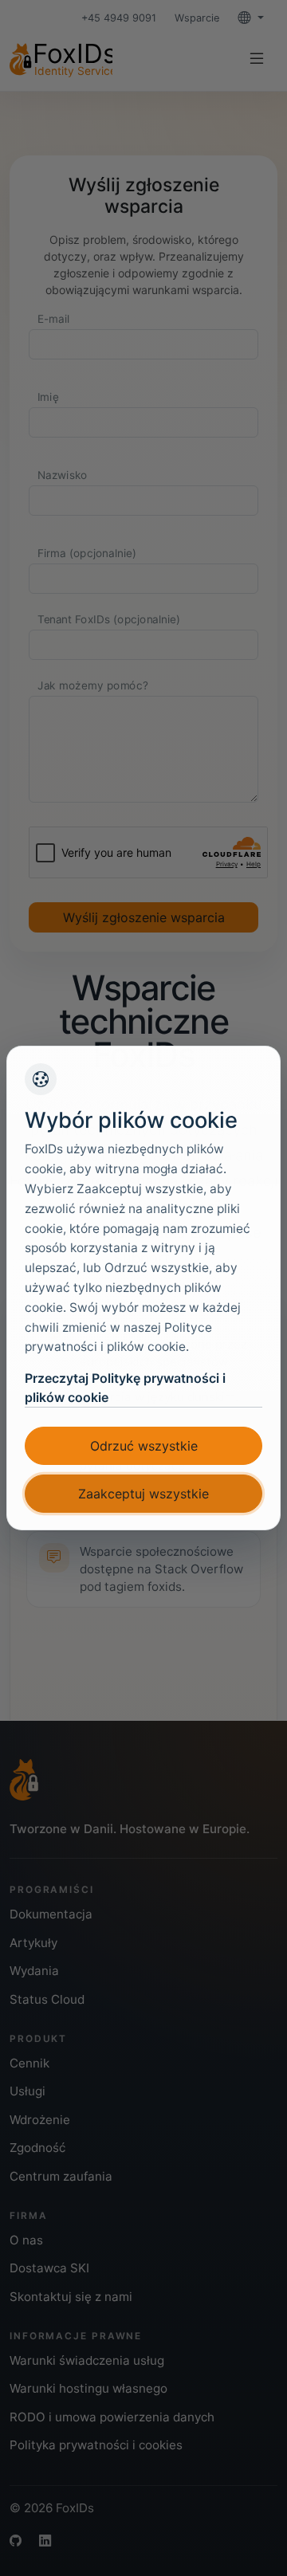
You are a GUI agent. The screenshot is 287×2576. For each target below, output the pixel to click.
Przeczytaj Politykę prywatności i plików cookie (125, 1388)
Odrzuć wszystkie (144, 1446)
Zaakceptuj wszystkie (143, 1494)
